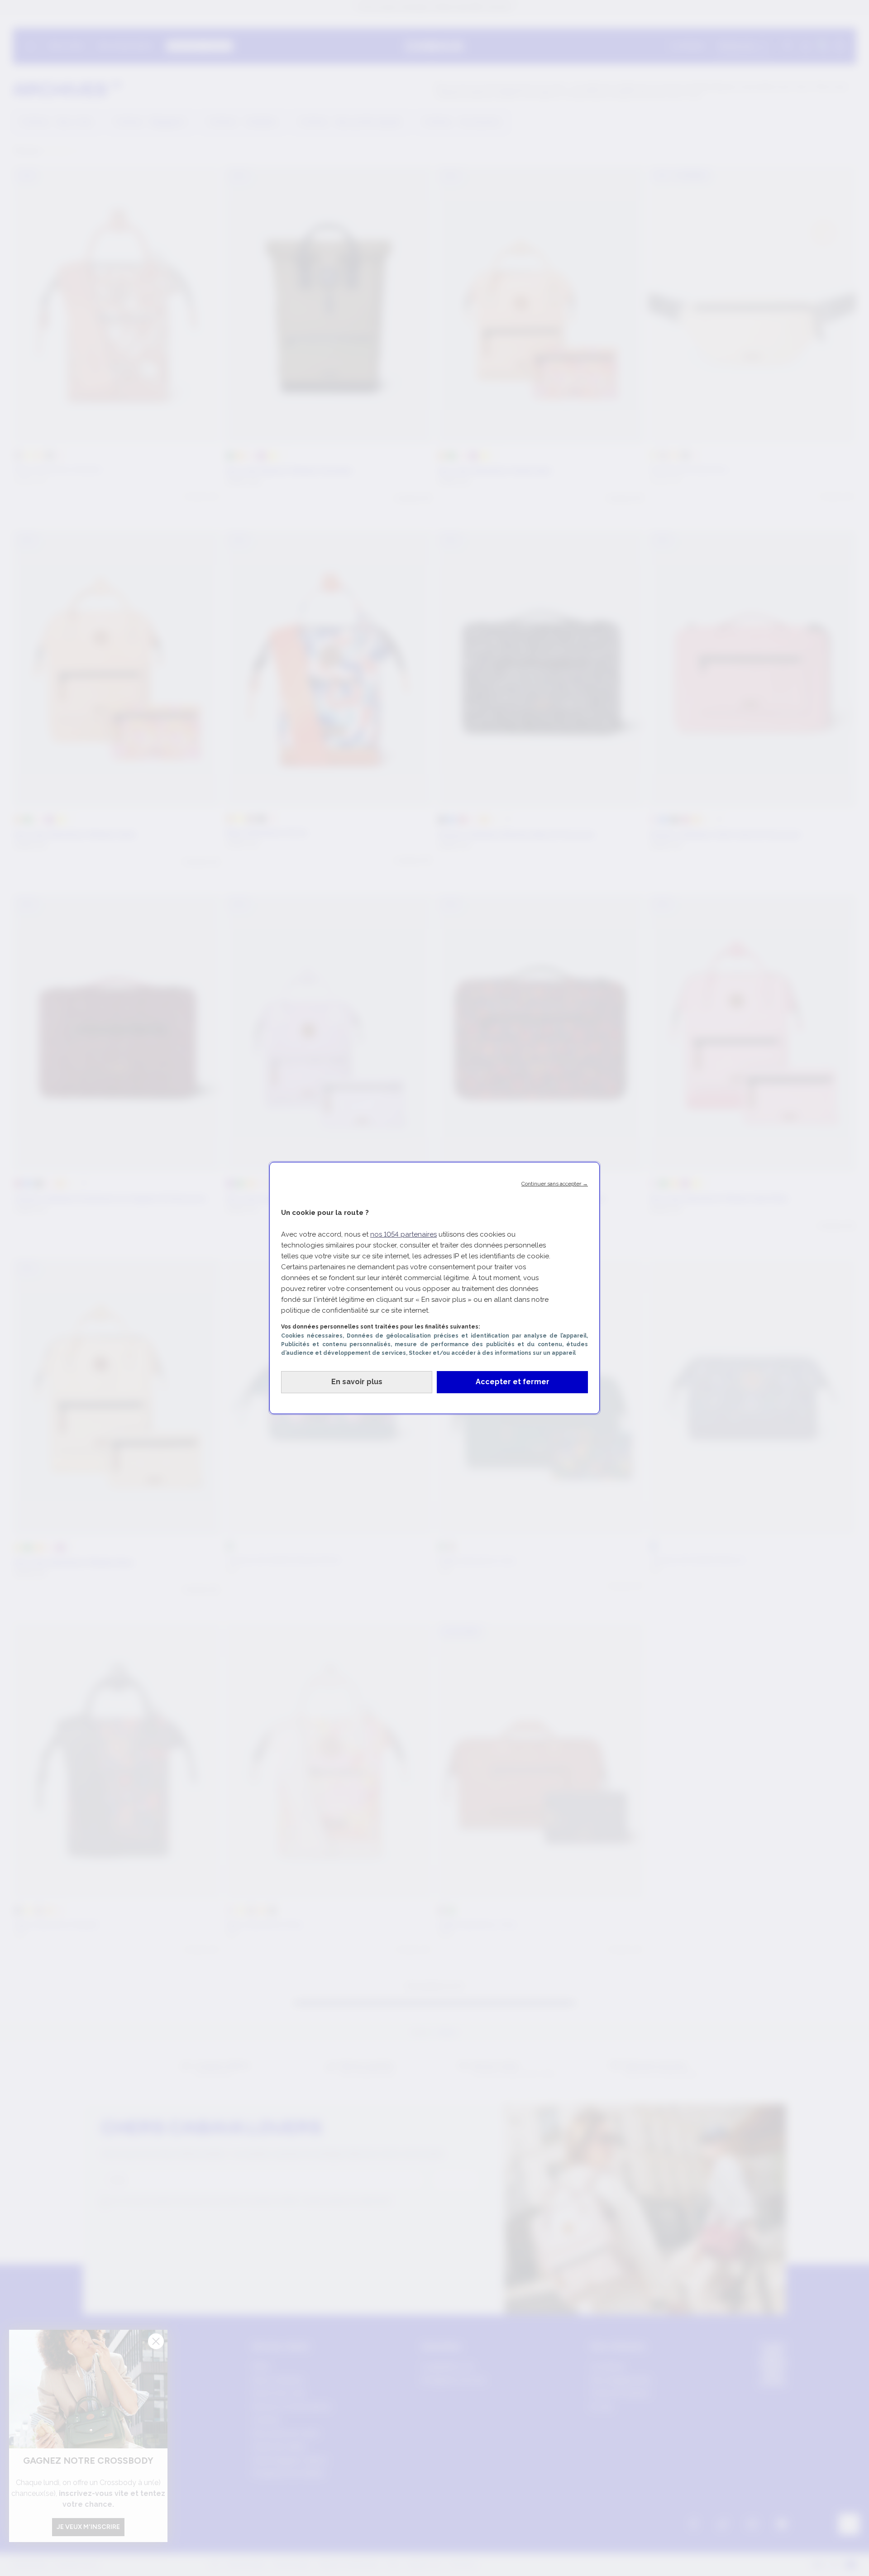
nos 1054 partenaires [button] (403, 1234)
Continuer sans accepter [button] (555, 1184)
